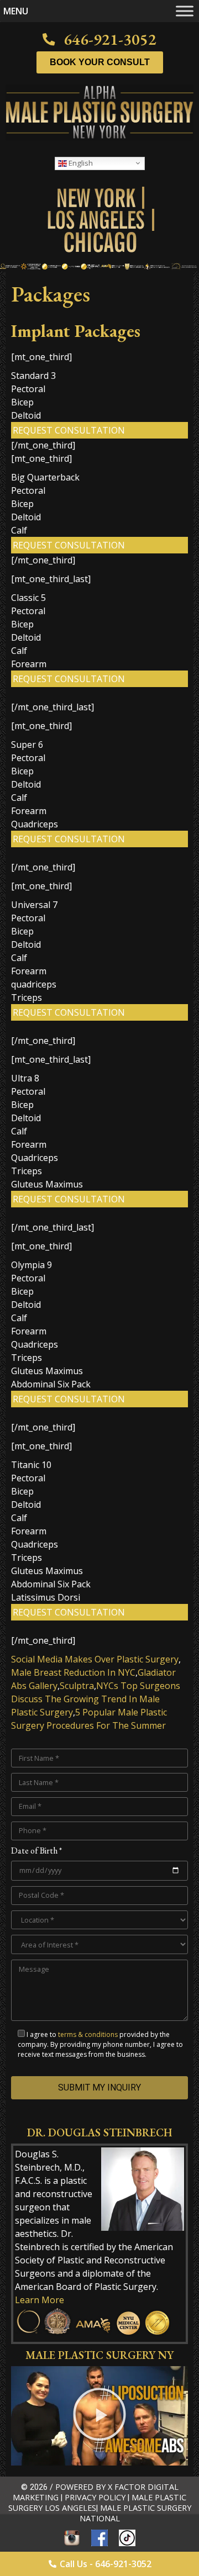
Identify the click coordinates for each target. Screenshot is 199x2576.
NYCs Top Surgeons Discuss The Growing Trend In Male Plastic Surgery (96, 1699)
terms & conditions (88, 2034)
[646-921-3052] (49, 39)
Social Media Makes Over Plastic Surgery (95, 1659)
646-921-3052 (110, 39)
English (80, 162)
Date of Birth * (36, 1851)
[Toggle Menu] (185, 11)
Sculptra (77, 1686)
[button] (99, 2416)
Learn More (40, 2300)
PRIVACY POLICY (95, 2497)
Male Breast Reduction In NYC (73, 1672)
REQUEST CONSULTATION (69, 430)
